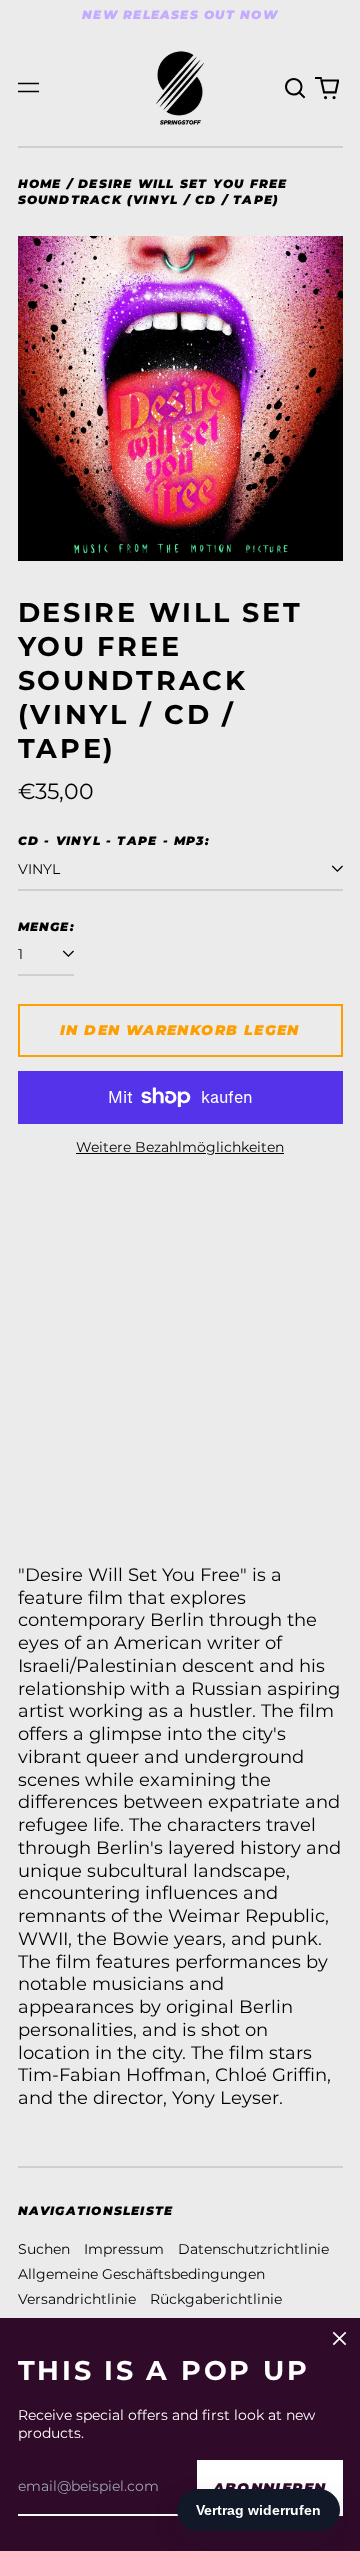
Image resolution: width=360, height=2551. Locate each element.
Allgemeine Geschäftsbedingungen (141, 2274)
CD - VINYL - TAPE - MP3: (114, 840)
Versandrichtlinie (77, 2299)
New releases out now (180, 14)
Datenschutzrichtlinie (253, 2249)
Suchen (44, 2249)
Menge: (46, 926)
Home (40, 183)
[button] (296, 88)
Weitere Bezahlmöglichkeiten (180, 1147)
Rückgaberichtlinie (216, 2299)
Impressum (124, 2249)
